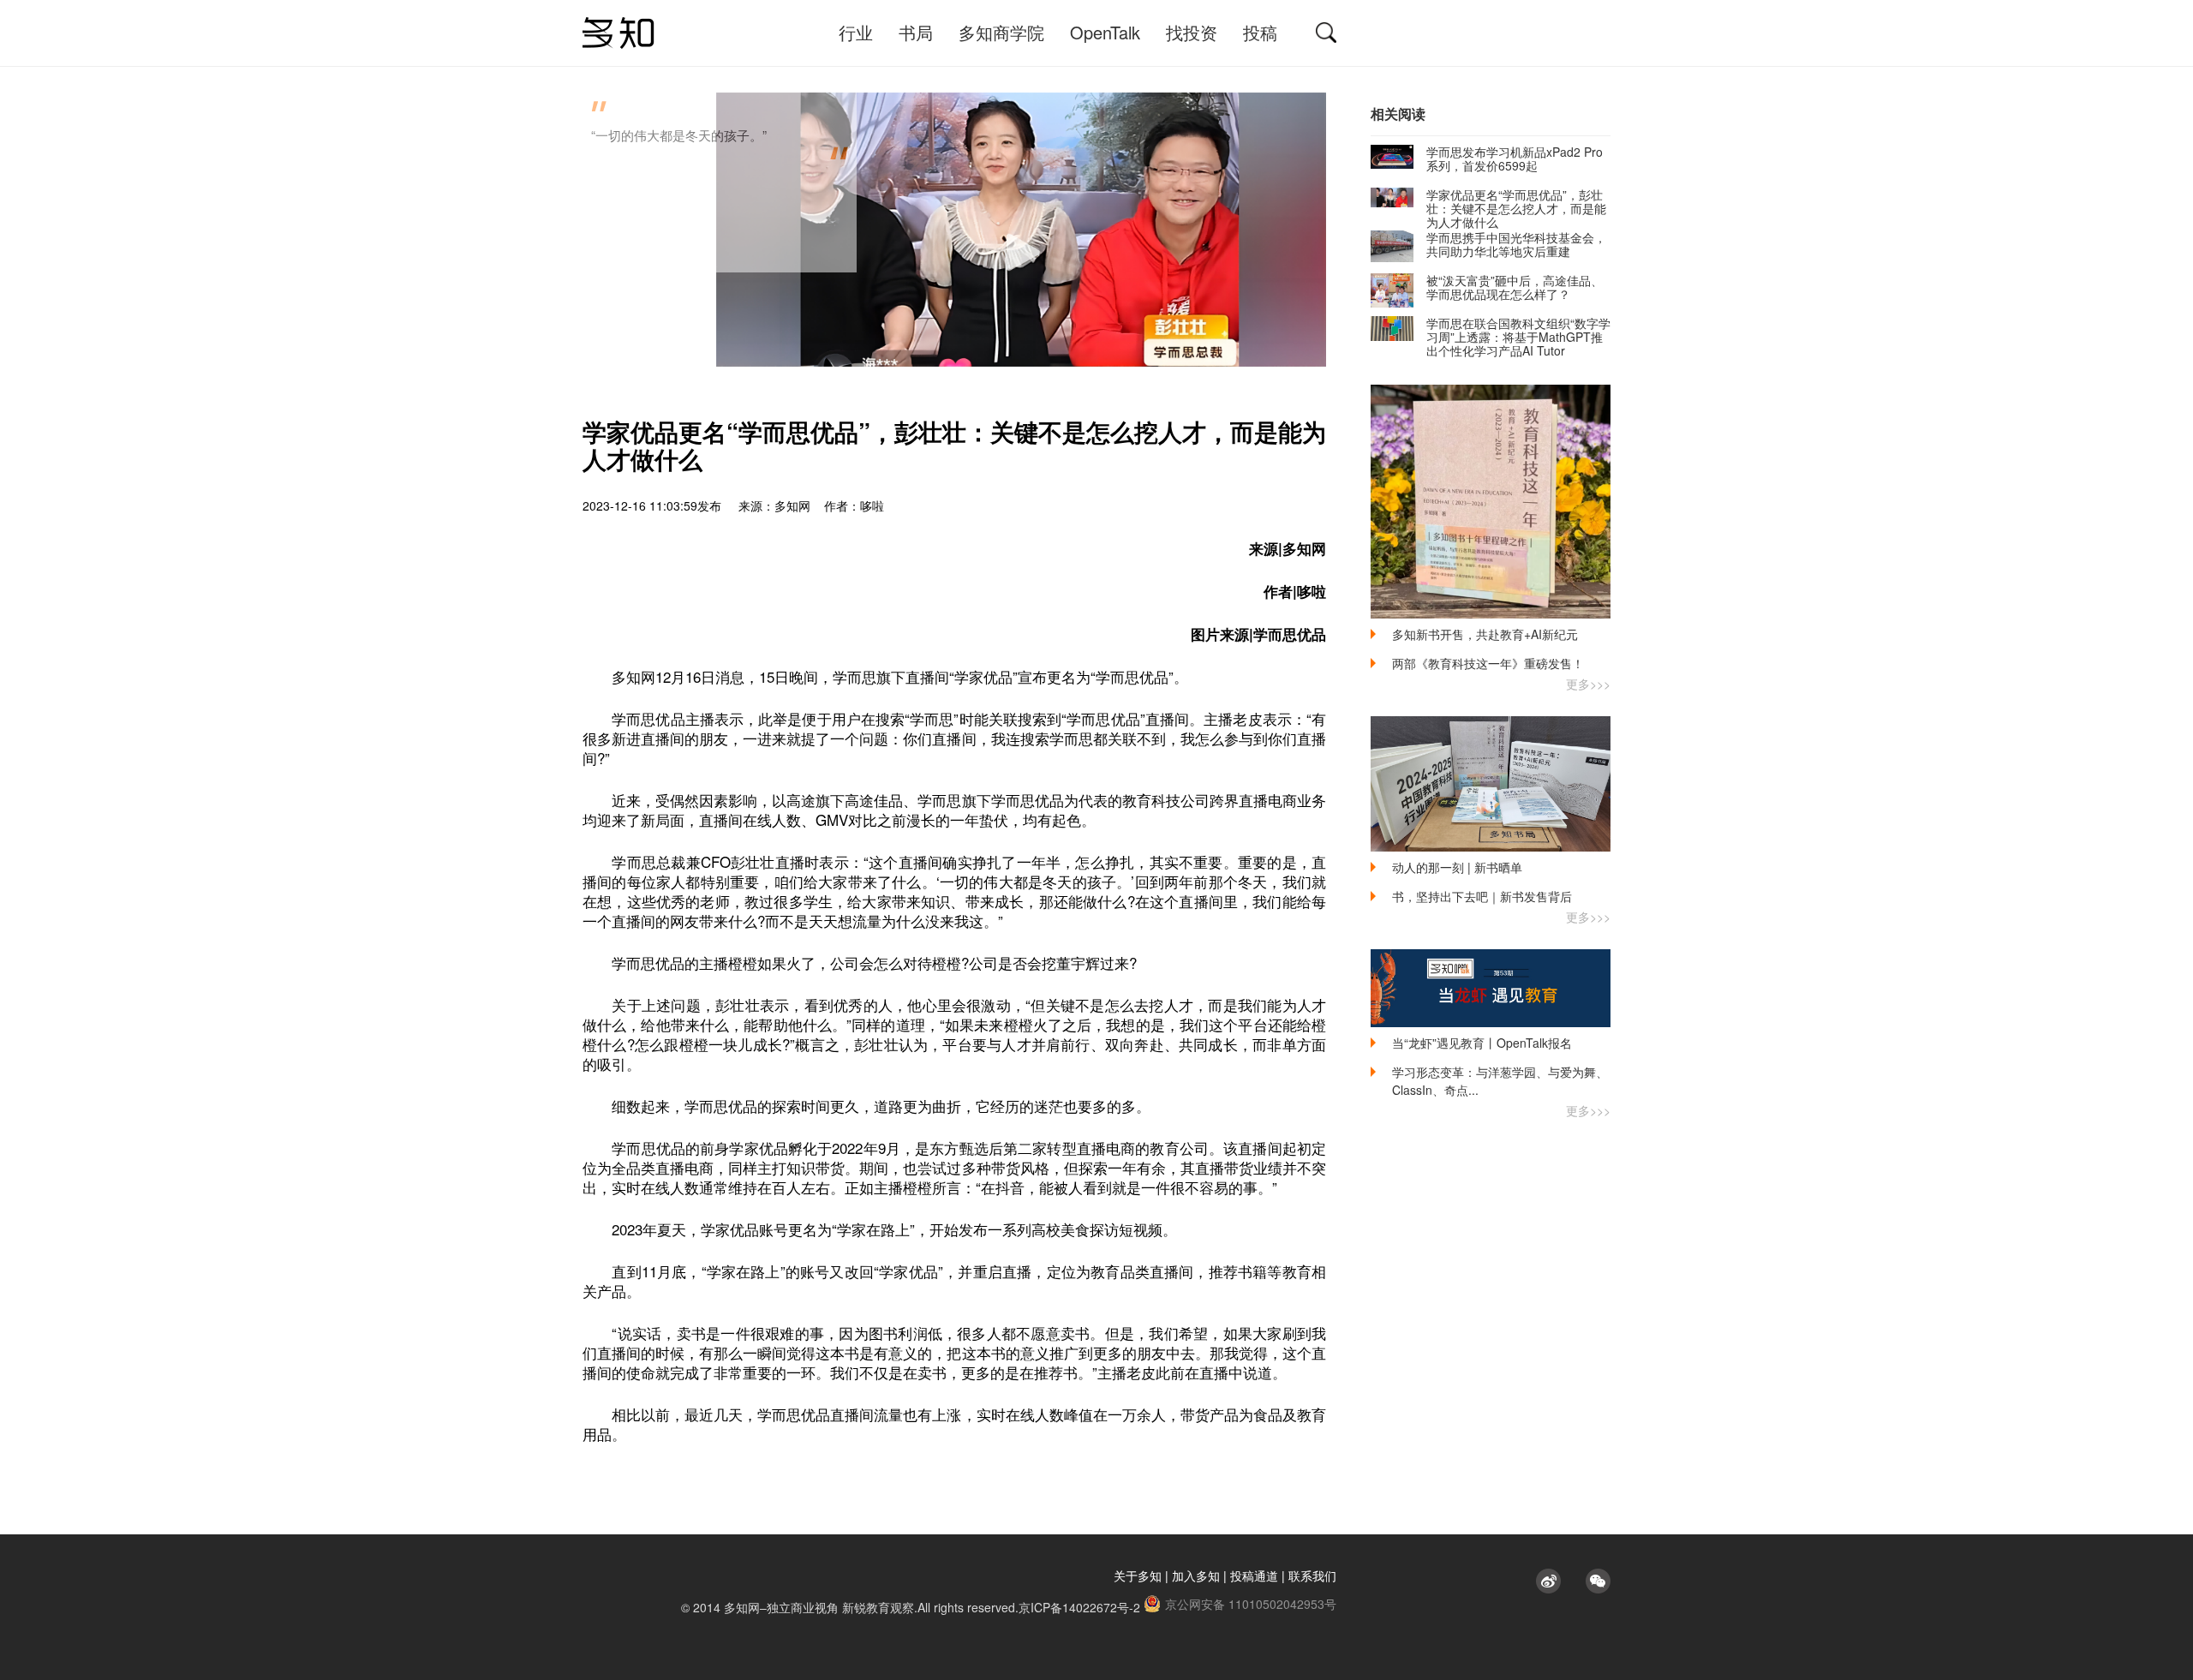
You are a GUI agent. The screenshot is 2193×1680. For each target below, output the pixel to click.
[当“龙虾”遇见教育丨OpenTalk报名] (1491, 988)
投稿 (1260, 32)
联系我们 (1312, 1575)
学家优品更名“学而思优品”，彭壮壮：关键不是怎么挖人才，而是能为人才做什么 (1516, 208)
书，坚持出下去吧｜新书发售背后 (1482, 896)
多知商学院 (1001, 32)
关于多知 (1138, 1575)
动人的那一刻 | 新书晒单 (1457, 867)
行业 (856, 32)
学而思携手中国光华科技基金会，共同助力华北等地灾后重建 (1516, 244)
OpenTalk (1105, 32)
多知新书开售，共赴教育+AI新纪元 (1485, 634)
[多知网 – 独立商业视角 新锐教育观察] (618, 33)
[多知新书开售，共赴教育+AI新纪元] (1491, 502)
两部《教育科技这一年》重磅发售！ (1488, 663)
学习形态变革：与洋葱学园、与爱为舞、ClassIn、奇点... (1500, 1081)
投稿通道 (1254, 1575)
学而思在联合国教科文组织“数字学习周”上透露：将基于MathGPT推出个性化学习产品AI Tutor (1518, 337)
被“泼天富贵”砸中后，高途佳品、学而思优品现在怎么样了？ (1515, 287)
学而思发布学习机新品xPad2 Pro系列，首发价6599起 (1515, 158)
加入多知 (1196, 1575)
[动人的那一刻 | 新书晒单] (1491, 784)
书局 (916, 32)
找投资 (1192, 32)
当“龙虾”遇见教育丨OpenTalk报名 (1482, 1043)
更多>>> (1588, 684)
